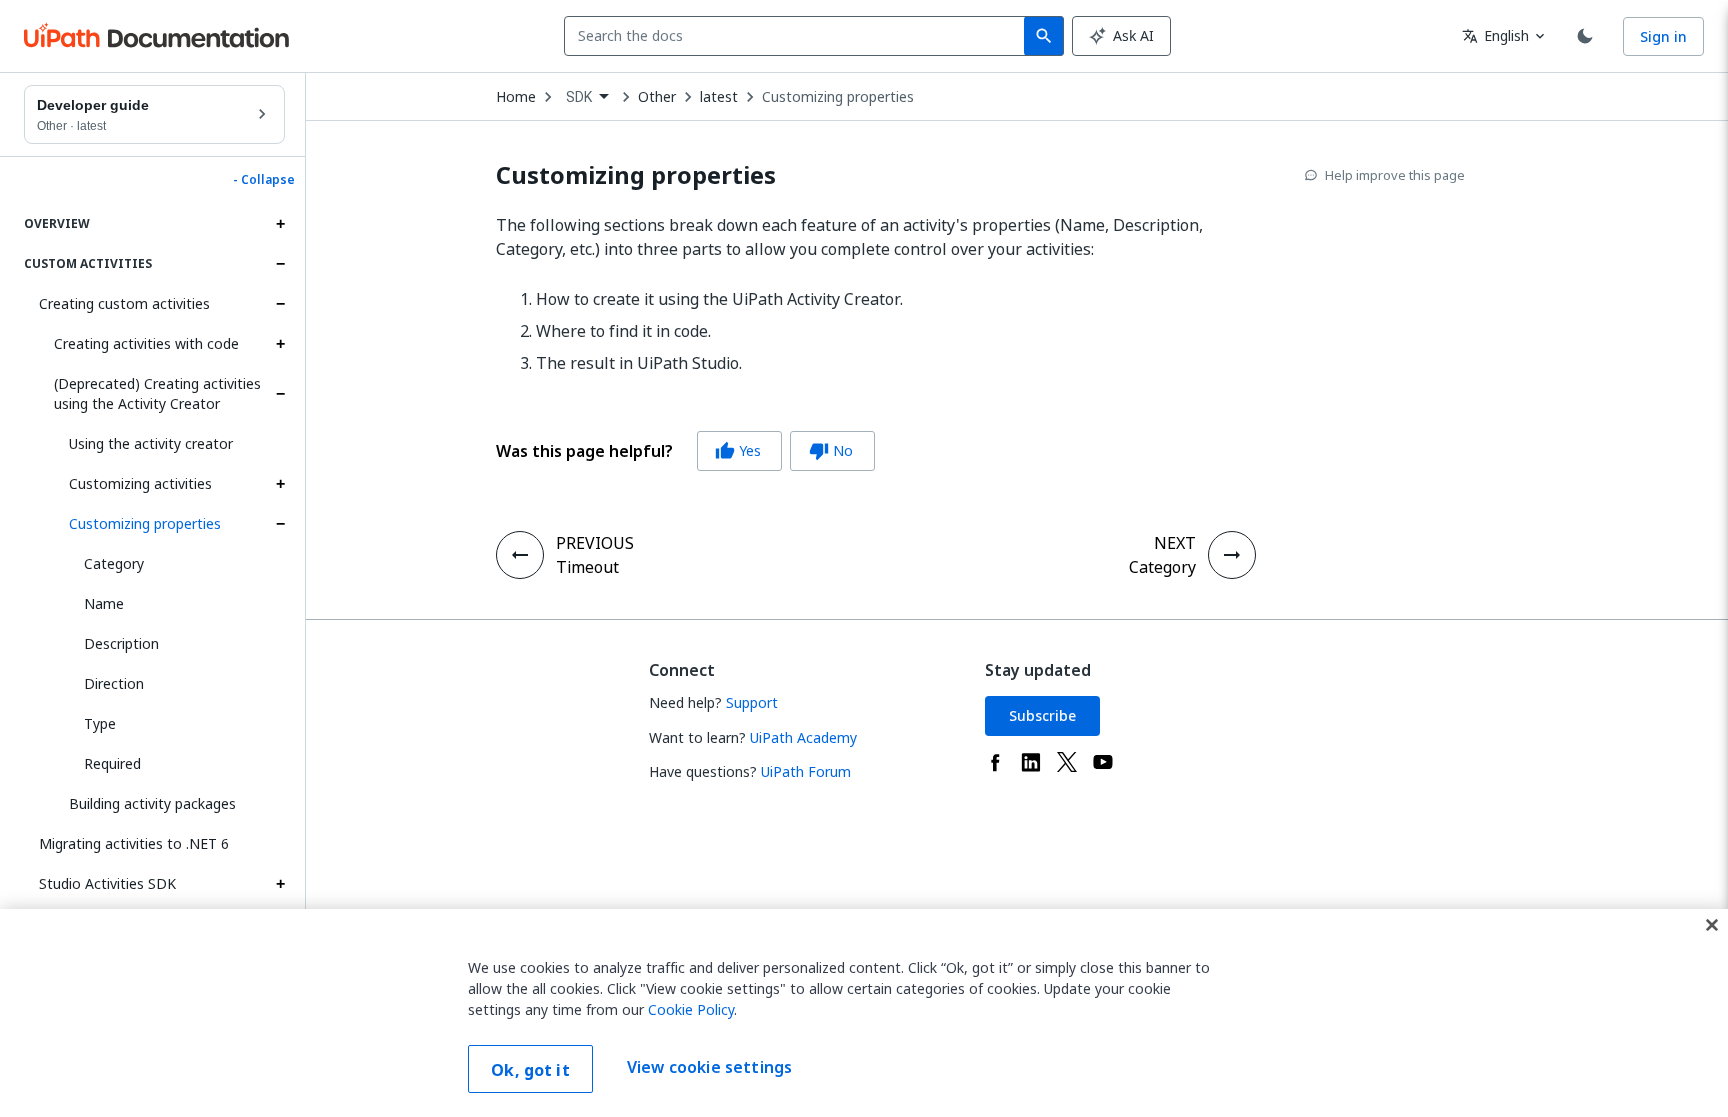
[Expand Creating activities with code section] (280, 344)
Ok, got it (530, 1070)
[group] (685, 451)
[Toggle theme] (1585, 36)
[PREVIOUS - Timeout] (520, 555)
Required (112, 763)
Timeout (587, 567)
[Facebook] (995, 762)
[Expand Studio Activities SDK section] (280, 884)
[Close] (1712, 925)
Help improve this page (1395, 175)
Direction (114, 683)
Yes (738, 450)
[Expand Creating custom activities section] (280, 304)
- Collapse (264, 180)
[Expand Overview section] (280, 224)
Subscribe (1042, 715)
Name (104, 603)
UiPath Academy (803, 737)
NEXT (1175, 543)
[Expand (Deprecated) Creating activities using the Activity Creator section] (280, 394)
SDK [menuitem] (579, 97)
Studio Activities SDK (107, 883)
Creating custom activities (124, 303)
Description (121, 643)
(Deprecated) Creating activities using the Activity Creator (157, 393)
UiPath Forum (806, 771)
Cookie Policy (691, 1009)
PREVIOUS (595, 543)
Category (114, 563)
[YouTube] (1103, 762)
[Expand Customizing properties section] (280, 524)
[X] (1067, 762)
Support (752, 702)
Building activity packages (152, 803)
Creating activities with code (146, 343)
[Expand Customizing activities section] (280, 484)
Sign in (1663, 36)
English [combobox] (1495, 35)
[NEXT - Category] (1232, 555)
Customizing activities (140, 483)
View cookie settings (709, 1067)
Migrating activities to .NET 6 (134, 843)
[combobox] (798, 36)
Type (100, 723)
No (831, 450)
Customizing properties (145, 523)
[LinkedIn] (1031, 762)
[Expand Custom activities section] (280, 264)
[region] (864, 1013)
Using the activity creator (151, 443)
